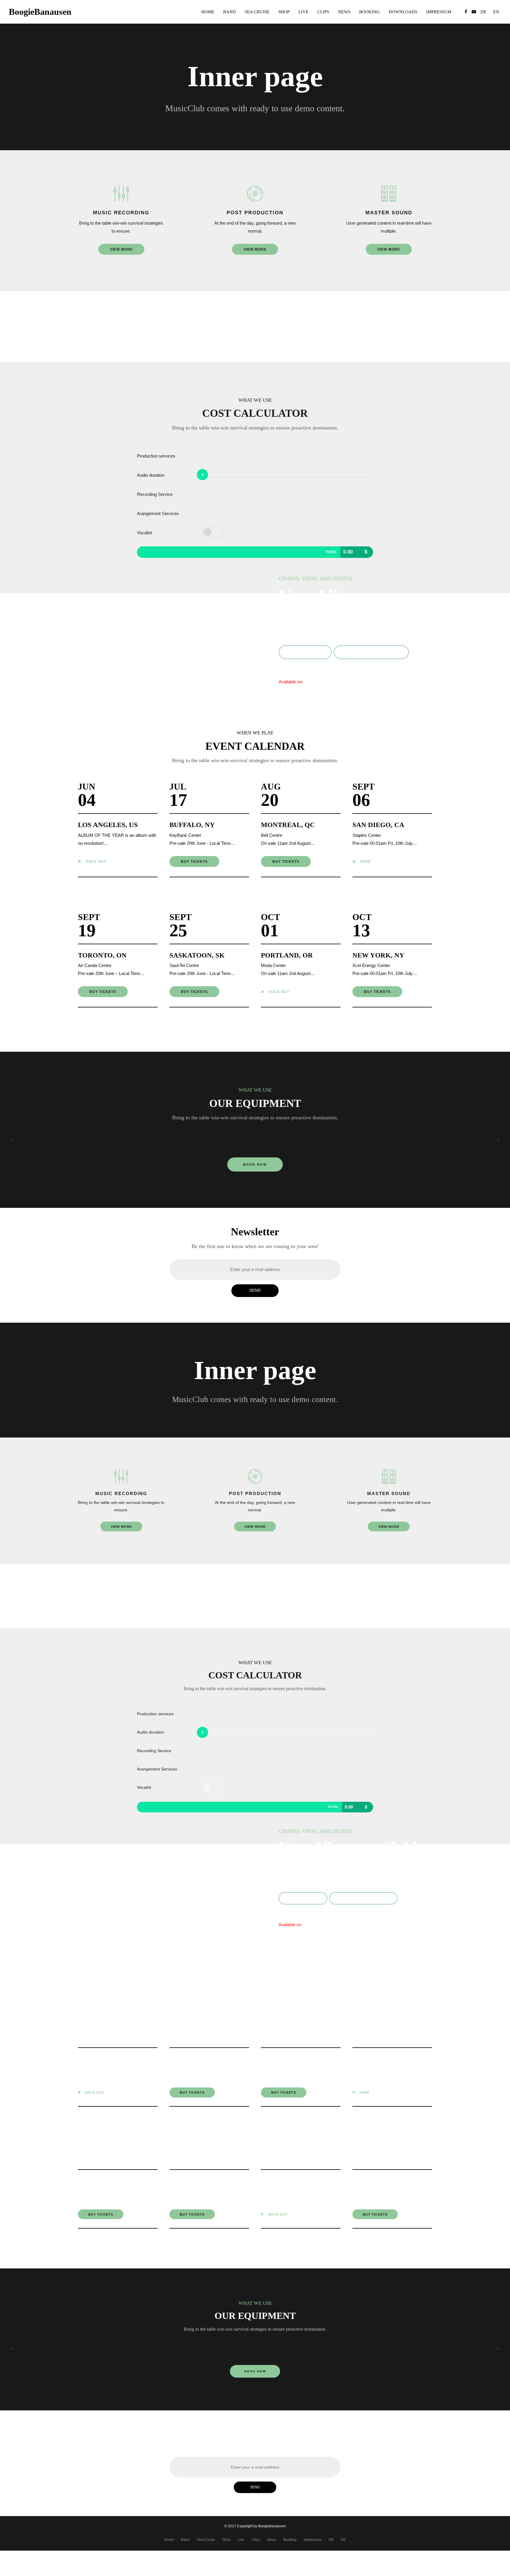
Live (303, 12)
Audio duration (151, 475)
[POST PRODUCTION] (255, 194)
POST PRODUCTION (255, 213)
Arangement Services (158, 513)
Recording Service (155, 494)
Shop (284, 12)
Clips (323, 12)
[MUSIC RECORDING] (121, 194)
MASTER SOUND (389, 213)
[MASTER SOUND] (389, 194)
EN (331, 2540)
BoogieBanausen (40, 12)
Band (229, 12)
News (344, 12)
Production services (156, 456)
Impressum (439, 12)
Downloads (403, 12)
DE (343, 2540)
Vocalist (144, 533)
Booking (370, 12)
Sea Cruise (257, 12)
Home (208, 12)
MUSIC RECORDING (121, 213)
